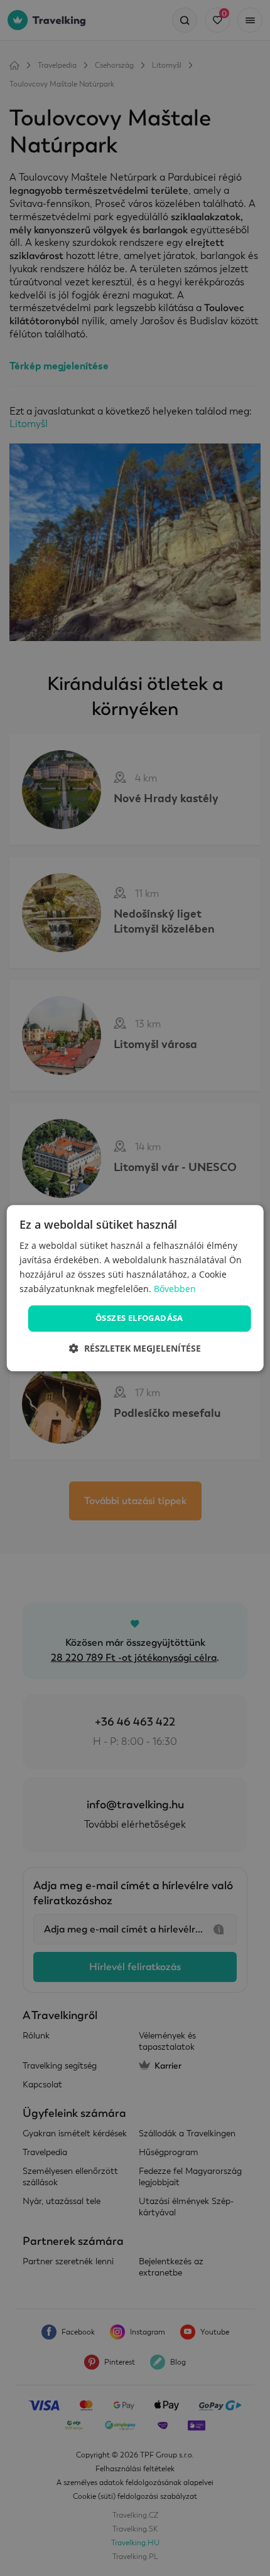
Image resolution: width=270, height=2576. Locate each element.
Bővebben (175, 1289)
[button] (135, 1348)
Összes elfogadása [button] (139, 1318)
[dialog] (135, 1288)
